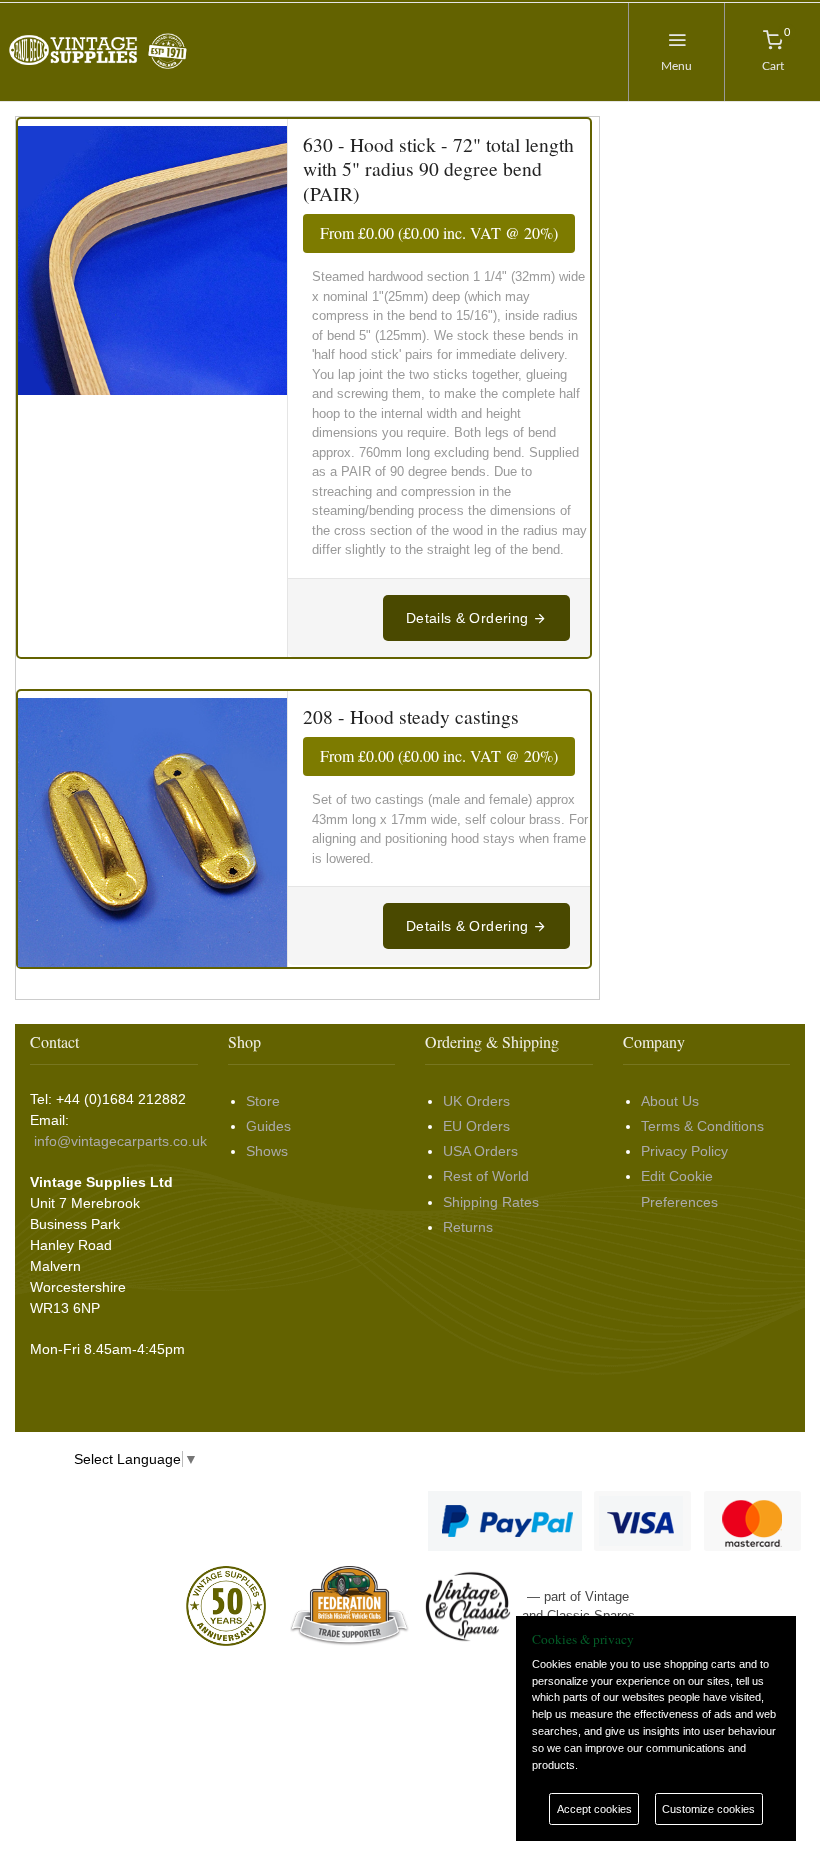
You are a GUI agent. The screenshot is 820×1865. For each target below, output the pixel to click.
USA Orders (480, 1151)
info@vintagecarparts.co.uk (120, 1141)
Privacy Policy (684, 1151)
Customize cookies (708, 1809)
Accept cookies (594, 1809)
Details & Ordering (469, 618)
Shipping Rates (491, 1202)
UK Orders (476, 1101)
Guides (268, 1126)
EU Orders (476, 1126)
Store (263, 1101)
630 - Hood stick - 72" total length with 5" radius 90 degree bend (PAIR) (438, 169)
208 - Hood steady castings (411, 716)
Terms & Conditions (702, 1126)
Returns (468, 1227)
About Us (670, 1101)
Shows (267, 1151)
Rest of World (486, 1176)
